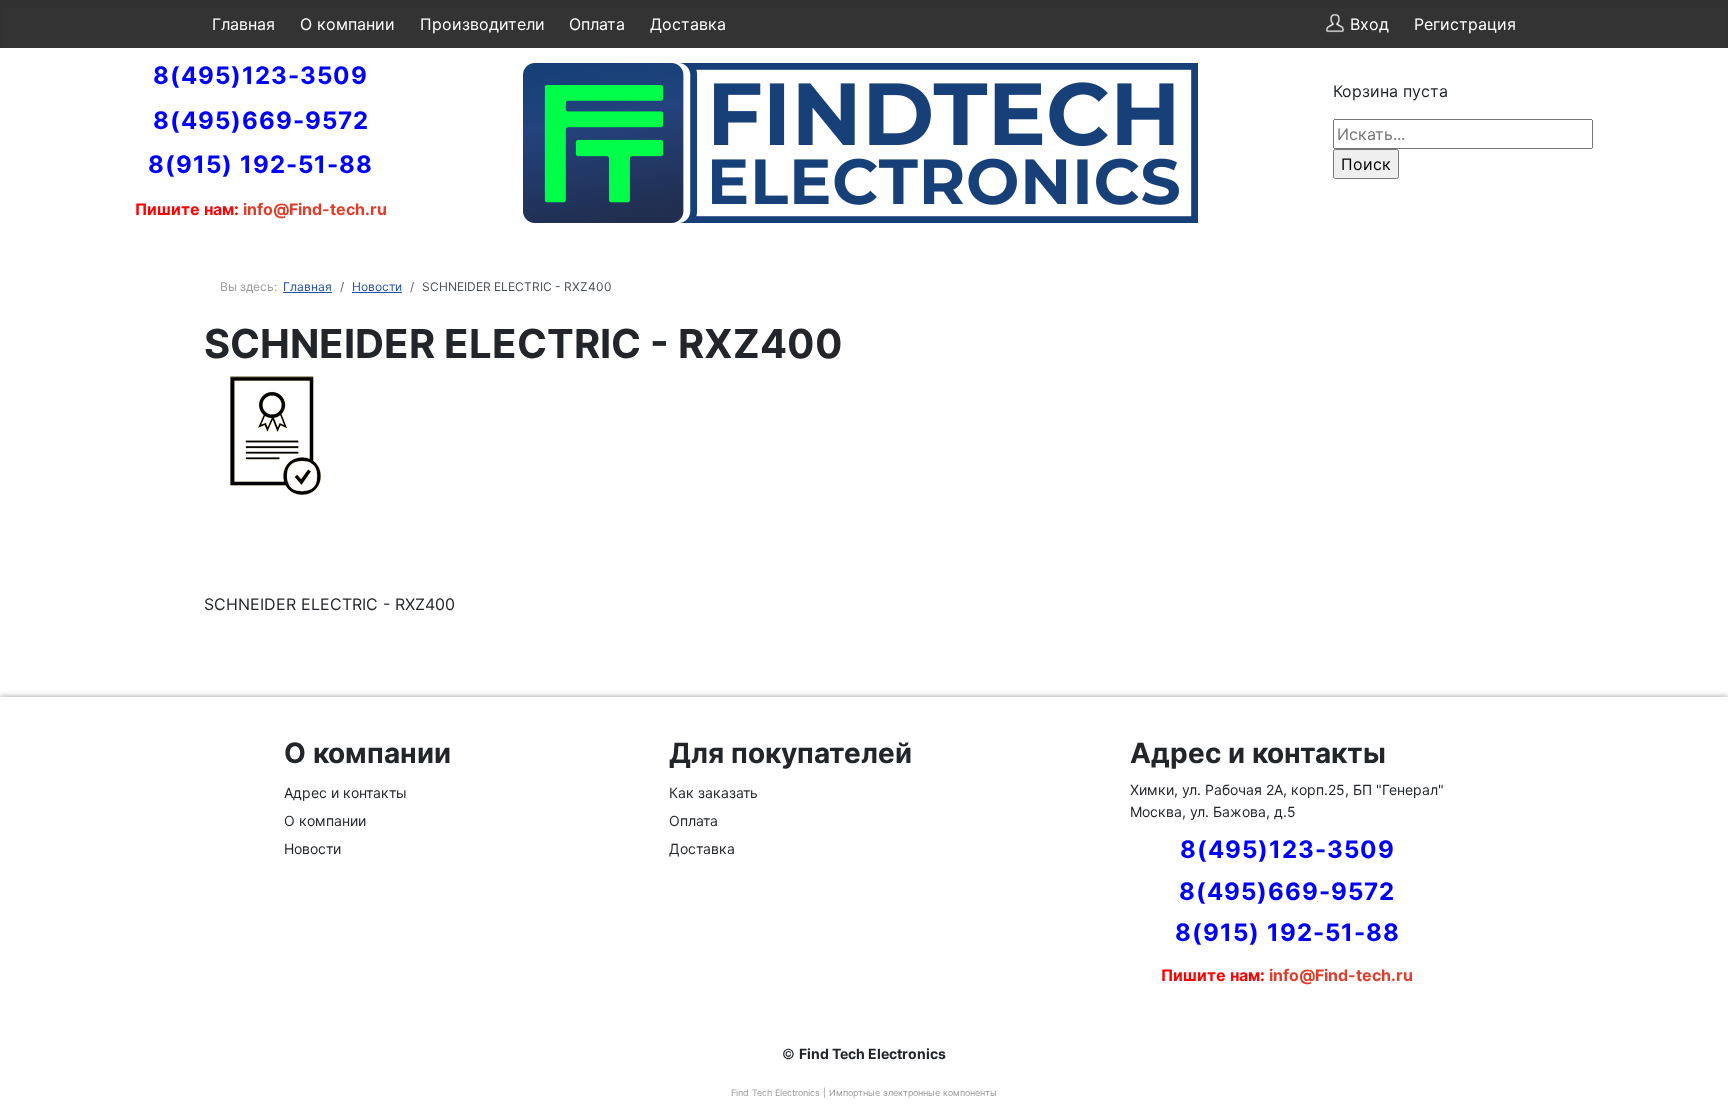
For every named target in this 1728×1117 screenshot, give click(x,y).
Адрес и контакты (345, 792)
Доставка (688, 24)
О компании (347, 24)
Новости (312, 848)
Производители (482, 24)
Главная (243, 24)
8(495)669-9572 (261, 120)
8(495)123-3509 (260, 75)
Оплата (597, 24)
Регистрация (1465, 24)
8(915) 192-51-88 (260, 164)
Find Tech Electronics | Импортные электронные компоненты (864, 1092)
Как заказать (713, 792)
